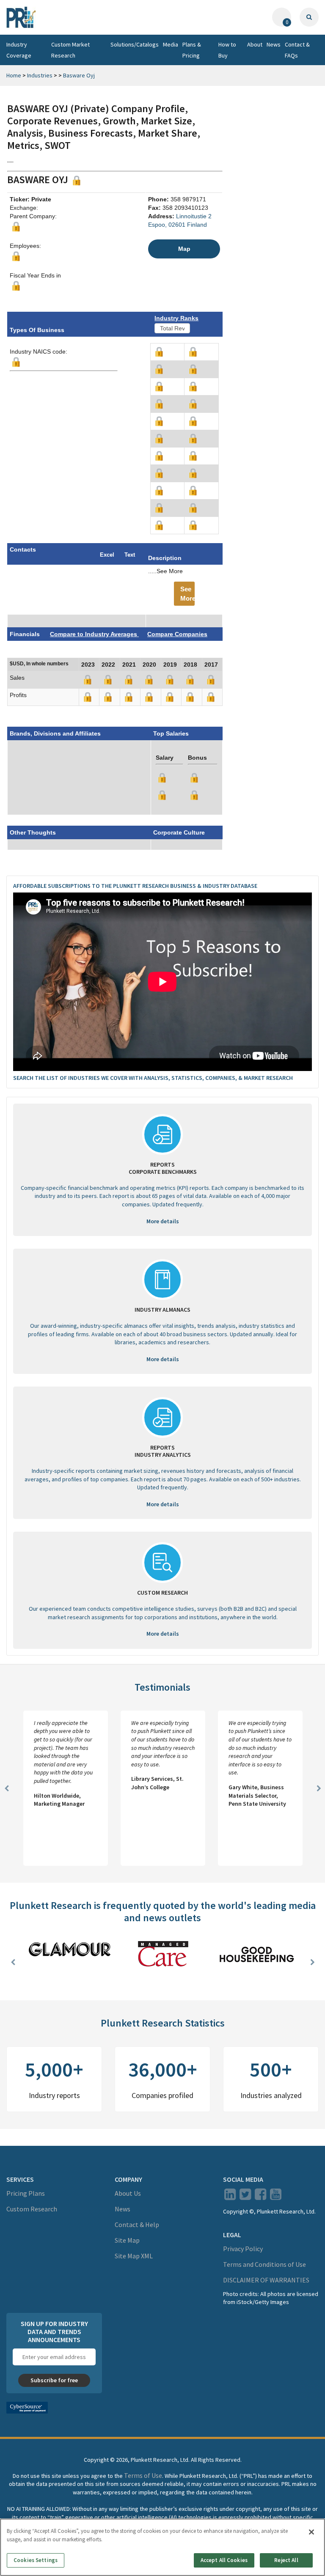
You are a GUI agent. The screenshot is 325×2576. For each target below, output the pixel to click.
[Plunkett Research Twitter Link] (246, 2197)
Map (184, 249)
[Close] (311, 2532)
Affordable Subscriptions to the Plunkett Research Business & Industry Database (135, 886)
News (274, 44)
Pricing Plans (26, 2193)
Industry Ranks (176, 318)
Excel (107, 555)
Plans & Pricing (192, 50)
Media (171, 44)
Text (130, 555)
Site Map (127, 2240)
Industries (40, 75)
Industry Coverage (19, 50)
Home (14, 75)
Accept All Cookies (224, 2560)
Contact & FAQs (297, 50)
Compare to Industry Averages (94, 634)
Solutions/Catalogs (135, 44)
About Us (128, 2193)
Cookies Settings (36, 2560)
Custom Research (32, 2209)
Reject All (286, 2560)
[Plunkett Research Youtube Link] (276, 2197)
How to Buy (227, 50)
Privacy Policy (243, 2249)
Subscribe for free (54, 2380)
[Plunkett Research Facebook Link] (260, 2197)
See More (187, 593)
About (255, 44)
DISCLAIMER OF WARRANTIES (266, 2280)
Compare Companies (177, 634)
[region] (162, 2547)
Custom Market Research (70, 50)
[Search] (309, 17)
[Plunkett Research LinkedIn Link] (230, 2197)
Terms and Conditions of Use (264, 2264)
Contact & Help (137, 2224)
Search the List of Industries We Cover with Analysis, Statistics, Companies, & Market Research (153, 1078)
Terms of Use (143, 2475)
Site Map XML (134, 2256)
